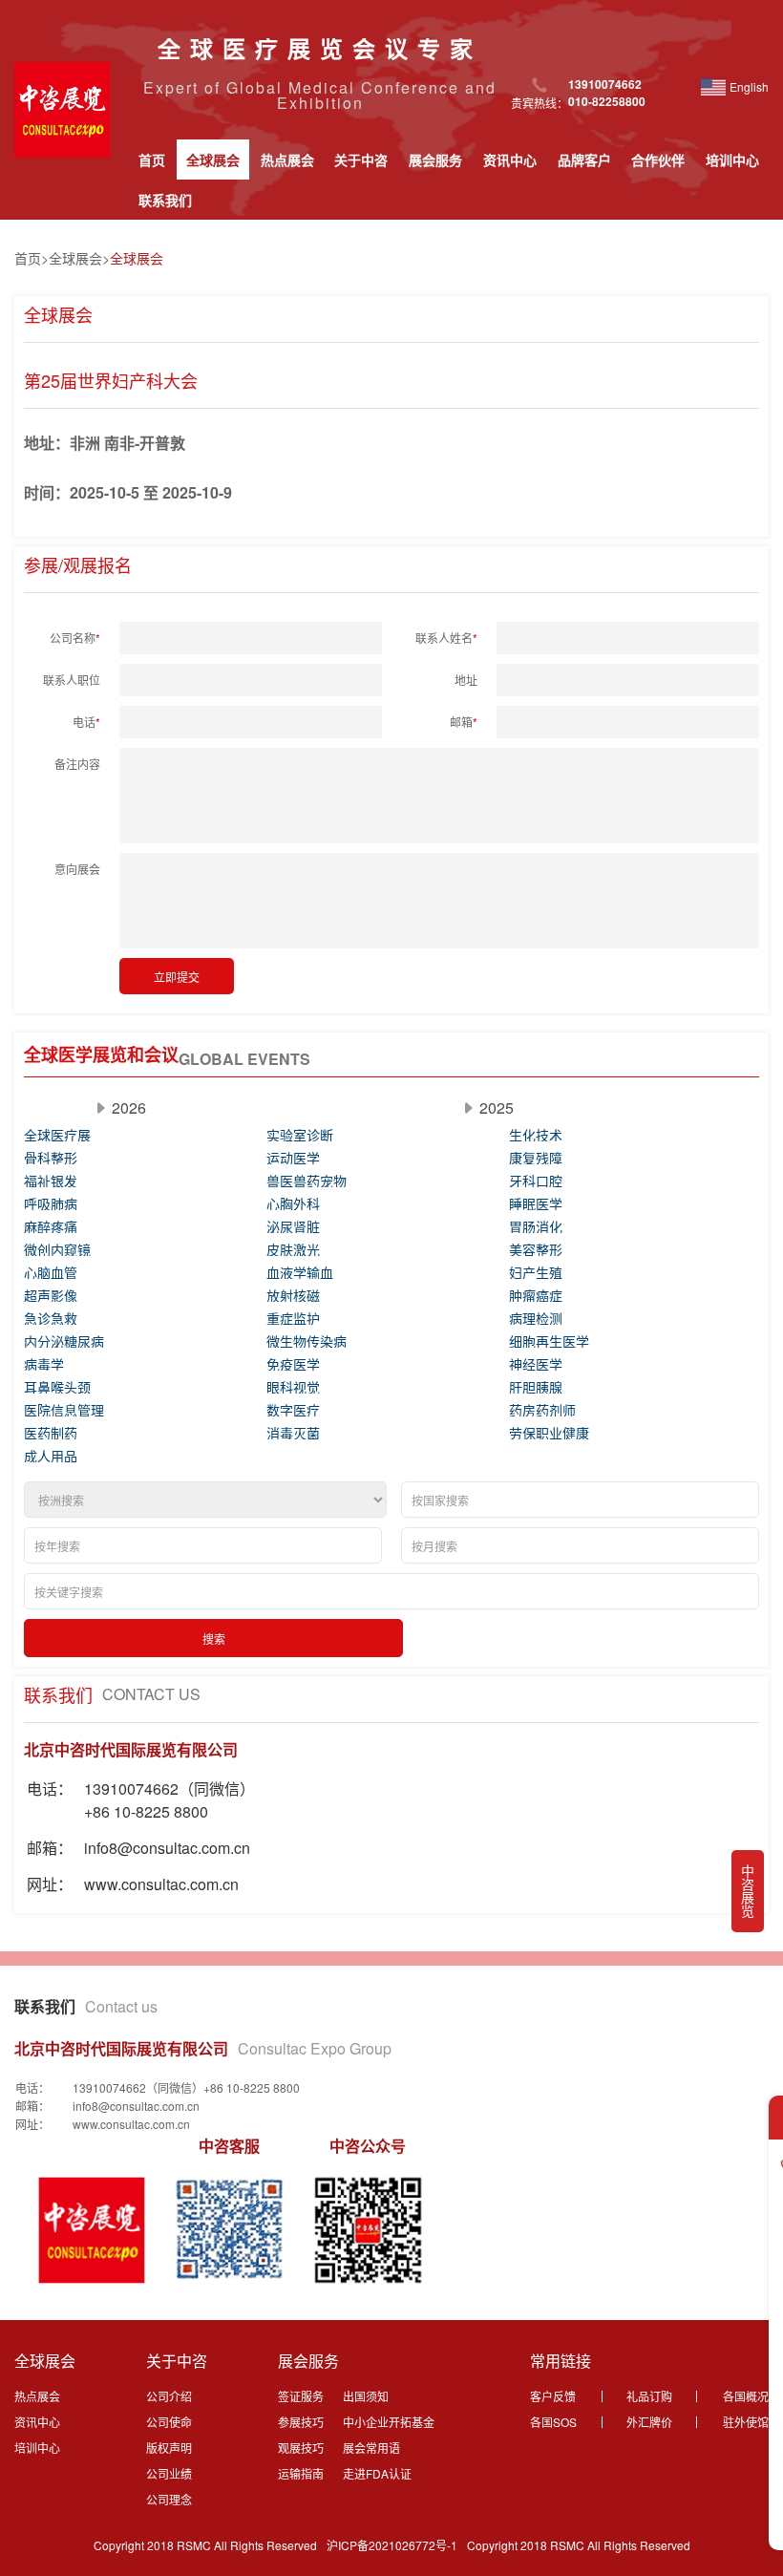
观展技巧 (301, 2448)
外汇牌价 (649, 2422)
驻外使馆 (746, 2422)
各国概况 (746, 2396)
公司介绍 (169, 2396)
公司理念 (169, 2499)
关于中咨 (361, 160)
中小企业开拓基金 (389, 2422)
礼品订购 (649, 2396)
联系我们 (165, 200)
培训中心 (732, 160)
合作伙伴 (658, 160)
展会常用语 (371, 2448)
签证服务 (301, 2396)
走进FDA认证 (377, 2473)
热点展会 (287, 160)
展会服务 (435, 160)
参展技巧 (301, 2422)
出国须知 (366, 2396)
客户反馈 (553, 2396)
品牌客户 (584, 160)
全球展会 (213, 160)
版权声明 (169, 2448)
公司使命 (169, 2422)
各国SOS (553, 2422)
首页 (152, 160)
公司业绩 (169, 2473)
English (749, 86)
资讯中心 (510, 160)
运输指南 (301, 2473)
